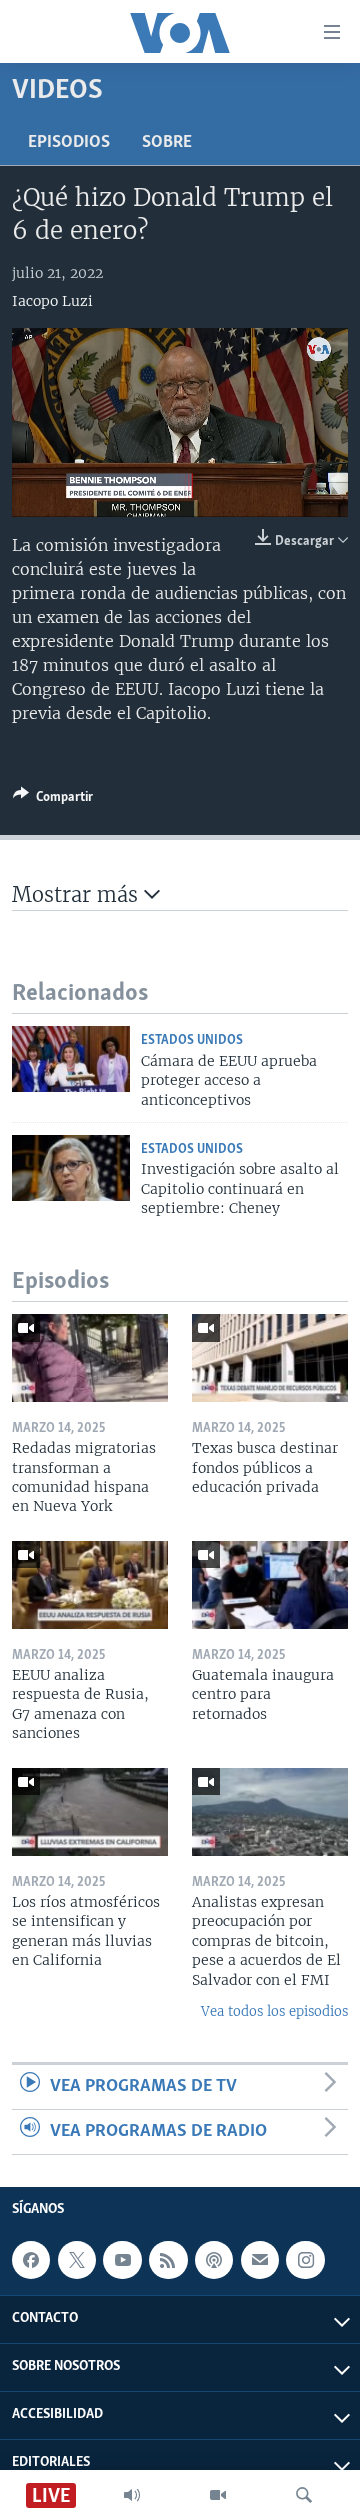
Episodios (69, 143)
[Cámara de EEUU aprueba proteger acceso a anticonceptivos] (71, 1059)
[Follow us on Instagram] (305, 2260)
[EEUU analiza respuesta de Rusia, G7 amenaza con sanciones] (90, 1585)
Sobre (167, 143)
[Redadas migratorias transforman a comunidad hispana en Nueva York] (90, 1358)
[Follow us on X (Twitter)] (77, 2260)
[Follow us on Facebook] (31, 2260)
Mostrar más (78, 894)
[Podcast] (214, 2260)
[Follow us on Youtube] (122, 2260)
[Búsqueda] (304, 2495)
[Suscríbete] (260, 2260)
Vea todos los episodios (274, 2011)
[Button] (53, 800)
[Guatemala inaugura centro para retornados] (270, 1585)
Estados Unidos (192, 1040)
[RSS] (168, 2260)
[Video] (218, 2495)
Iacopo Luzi (52, 301)
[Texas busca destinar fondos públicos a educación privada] (270, 1358)
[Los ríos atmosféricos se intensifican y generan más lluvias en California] (90, 1812)
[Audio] (132, 2495)
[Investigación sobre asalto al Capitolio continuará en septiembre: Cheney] (71, 1168)
